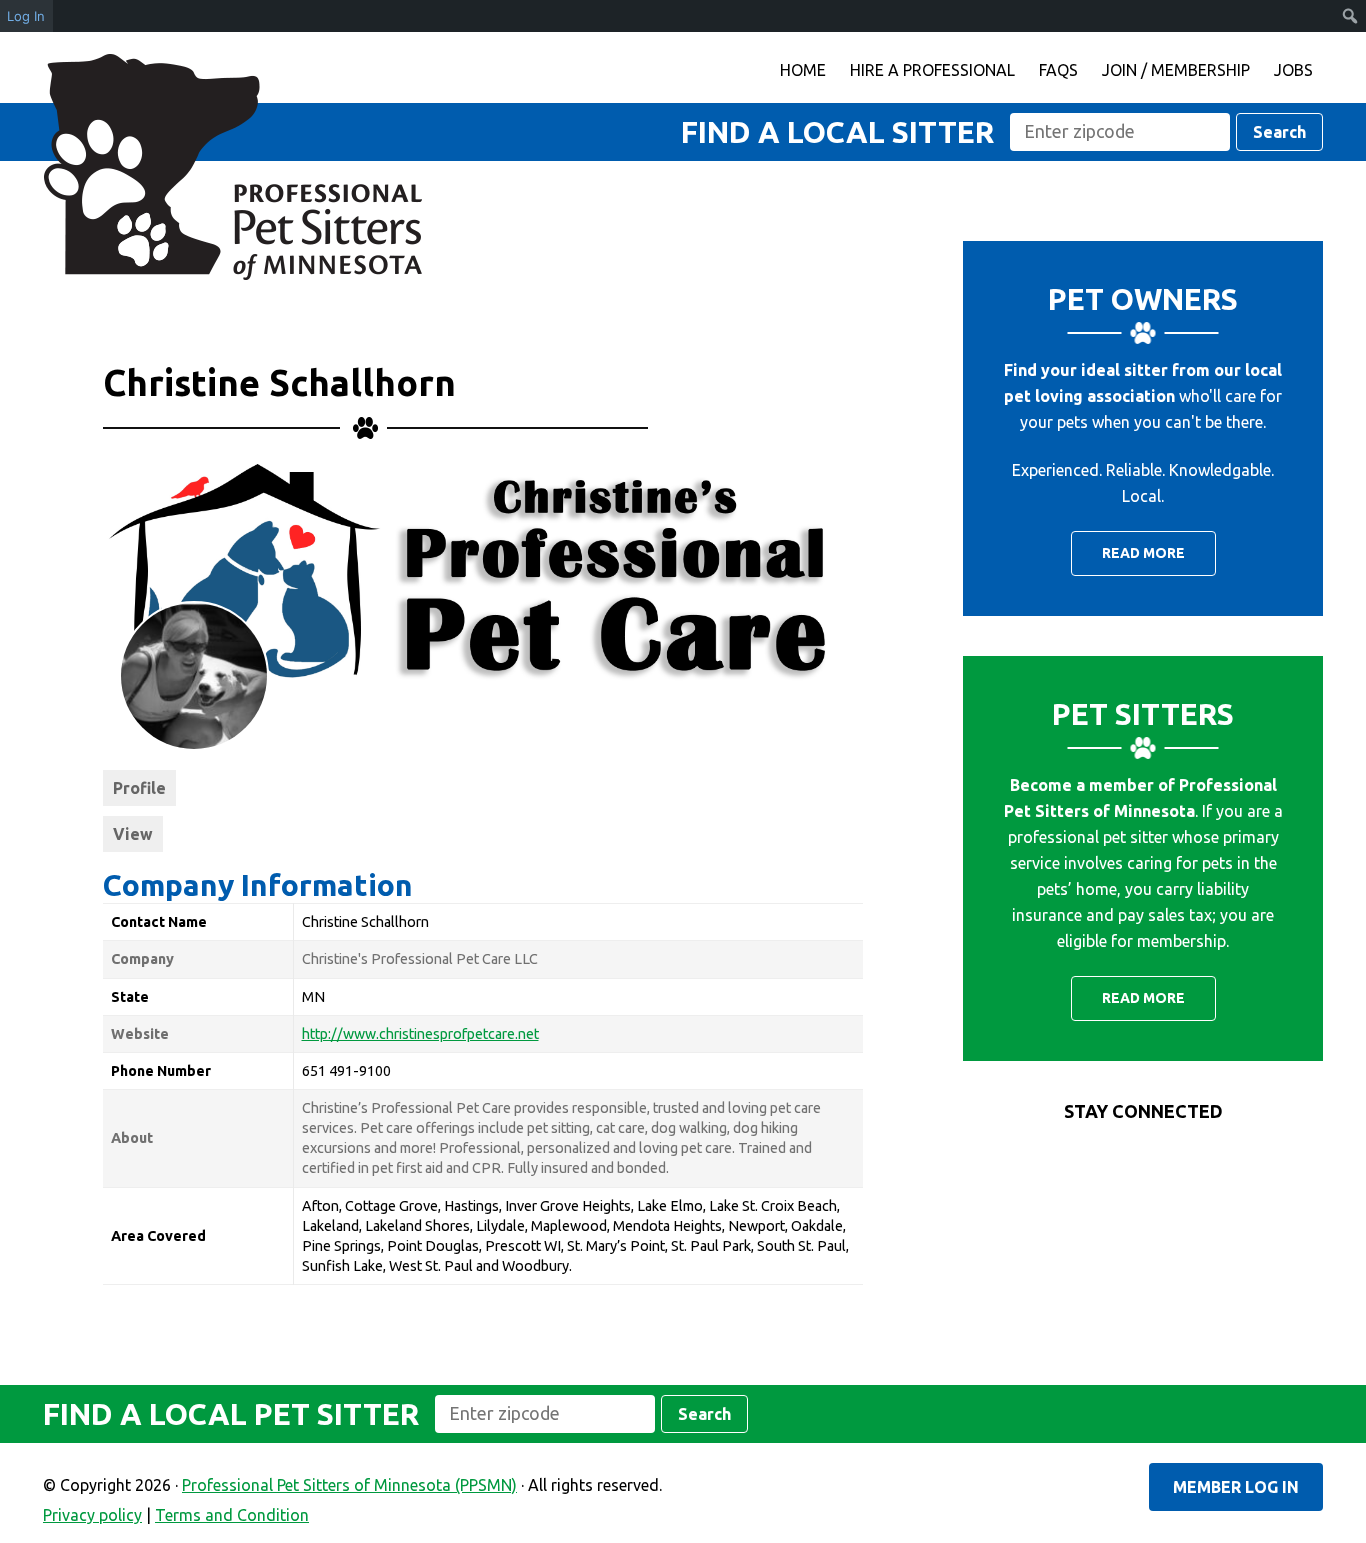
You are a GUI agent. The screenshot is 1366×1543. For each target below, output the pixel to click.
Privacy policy (92, 1515)
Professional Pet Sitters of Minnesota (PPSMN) (233, 167)
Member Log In (1236, 1487)
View (133, 834)
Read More (1143, 553)
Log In (26, 16)
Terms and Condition (232, 1515)
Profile (139, 788)
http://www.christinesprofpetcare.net (420, 1034)
